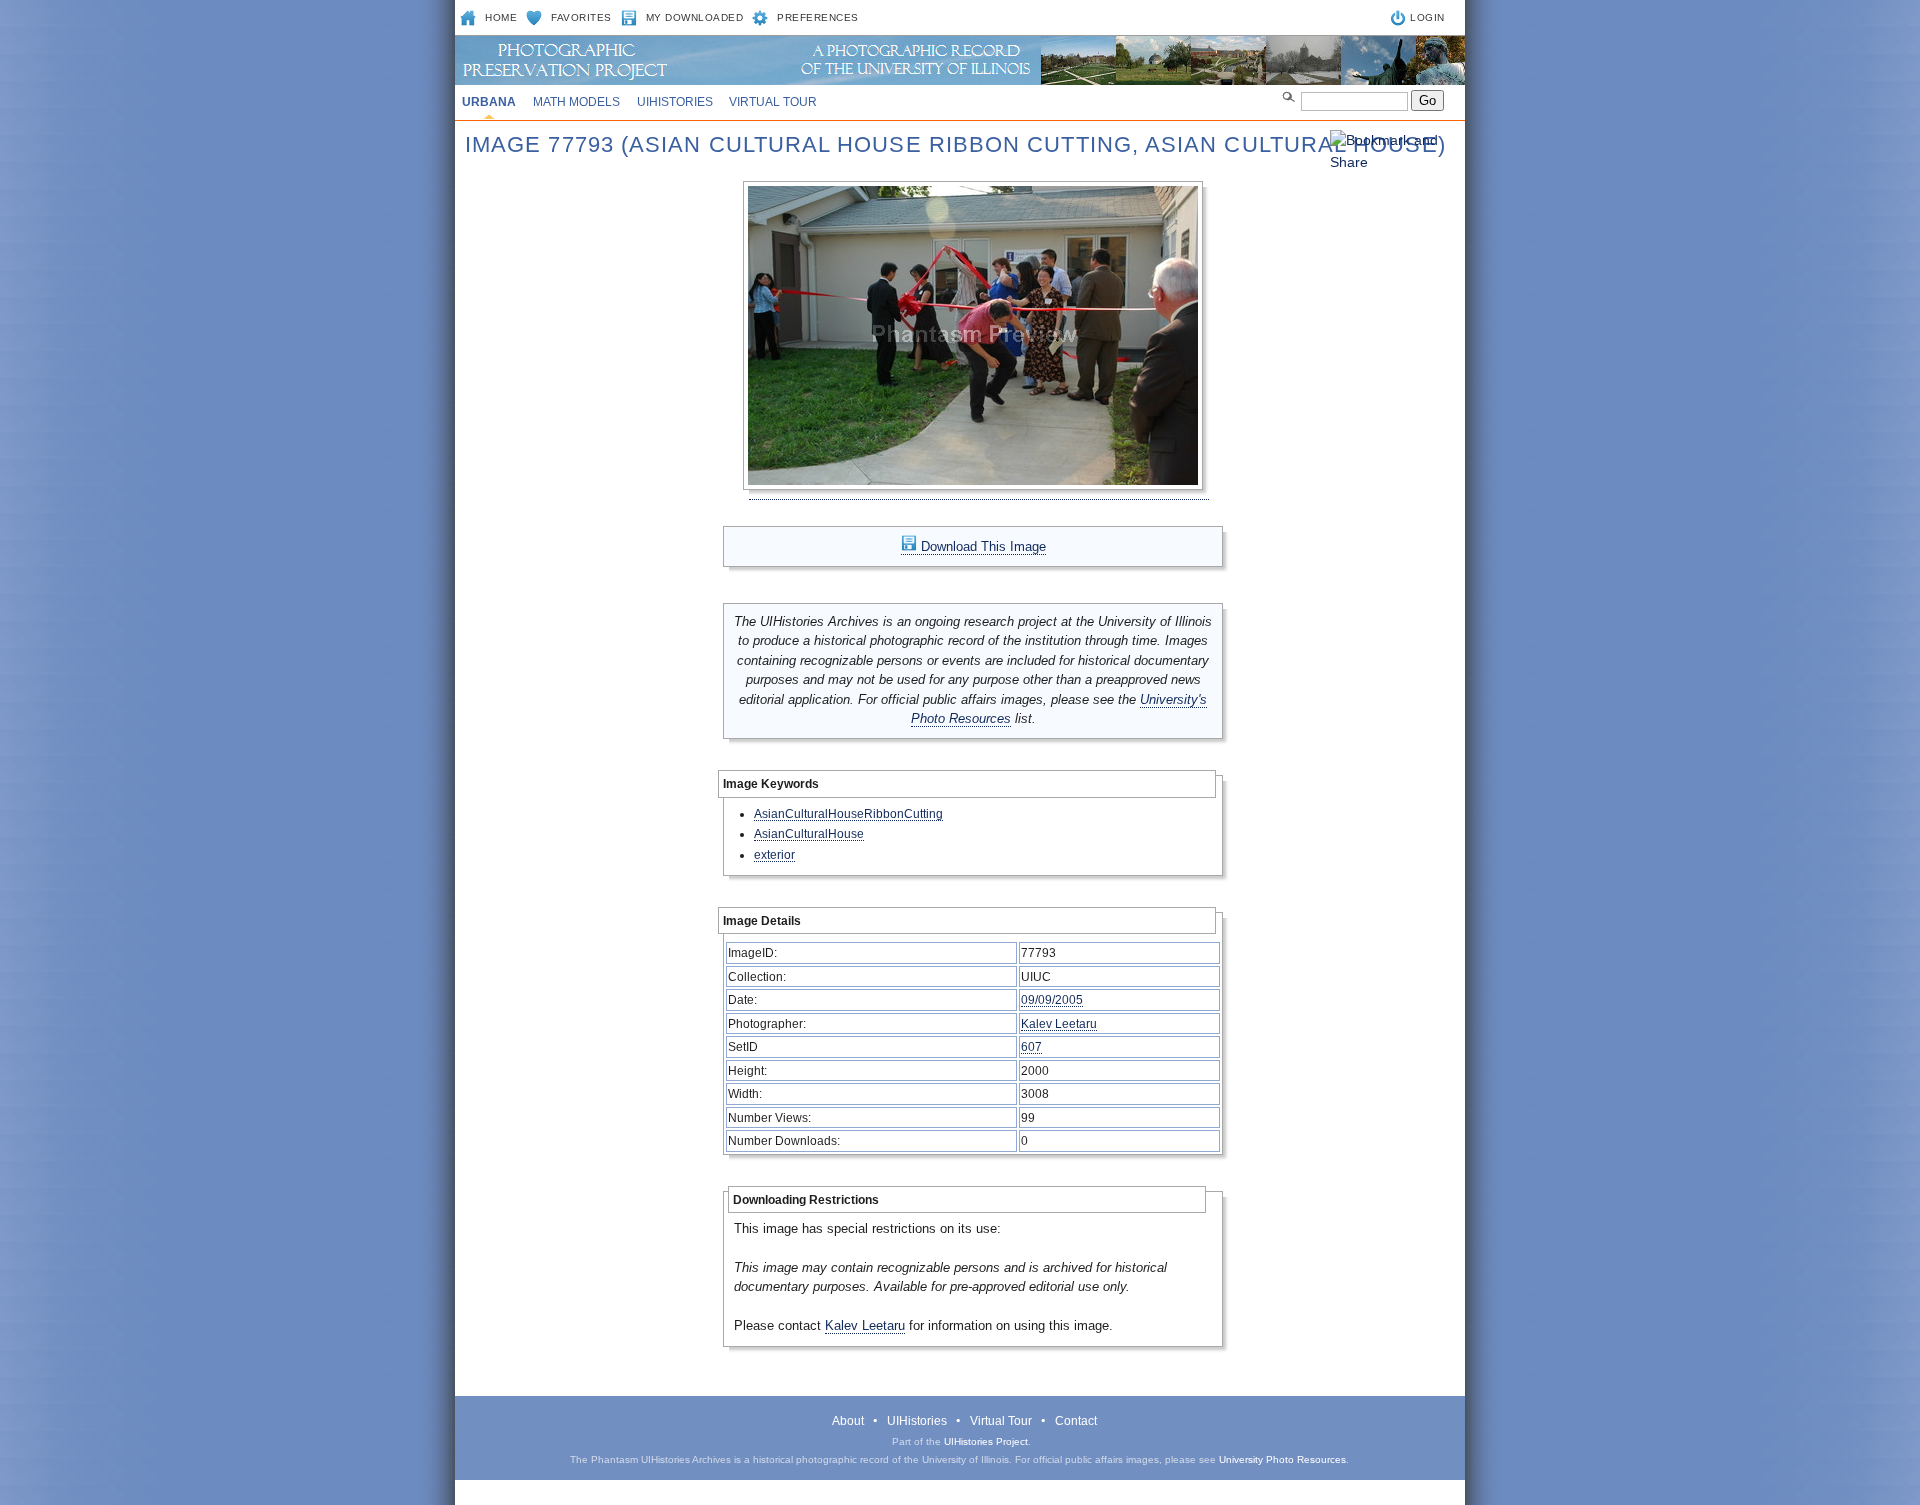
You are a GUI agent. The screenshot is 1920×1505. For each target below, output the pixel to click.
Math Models (576, 102)
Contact (1076, 1421)
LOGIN (1427, 17)
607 (1031, 1046)
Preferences (818, 17)
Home (501, 17)
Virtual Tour (773, 102)
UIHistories (675, 102)
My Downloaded (695, 17)
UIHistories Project (986, 1441)
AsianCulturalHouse (809, 833)
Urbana (489, 102)
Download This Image (981, 546)
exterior (774, 854)
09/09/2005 (1052, 999)
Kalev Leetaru (1059, 1023)
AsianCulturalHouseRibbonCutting (848, 813)
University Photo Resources (1282, 1459)
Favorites (581, 17)
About (848, 1421)
